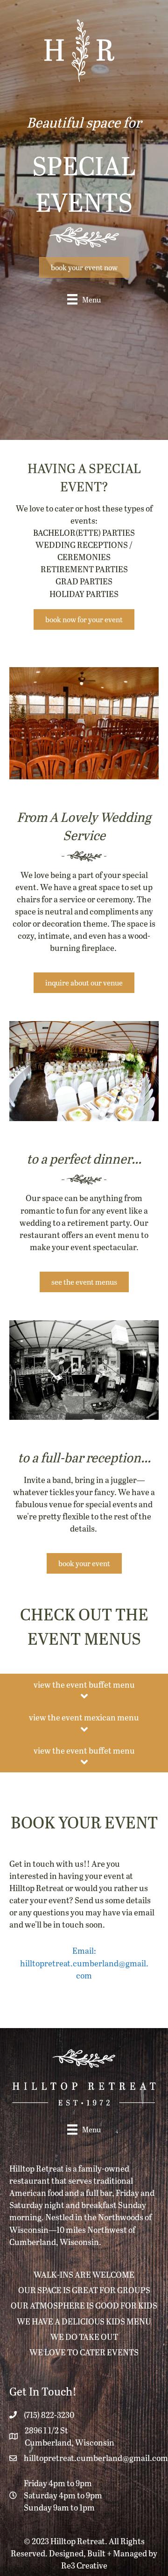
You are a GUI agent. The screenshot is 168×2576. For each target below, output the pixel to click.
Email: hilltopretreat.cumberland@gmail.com (84, 1962)
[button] (84, 267)
